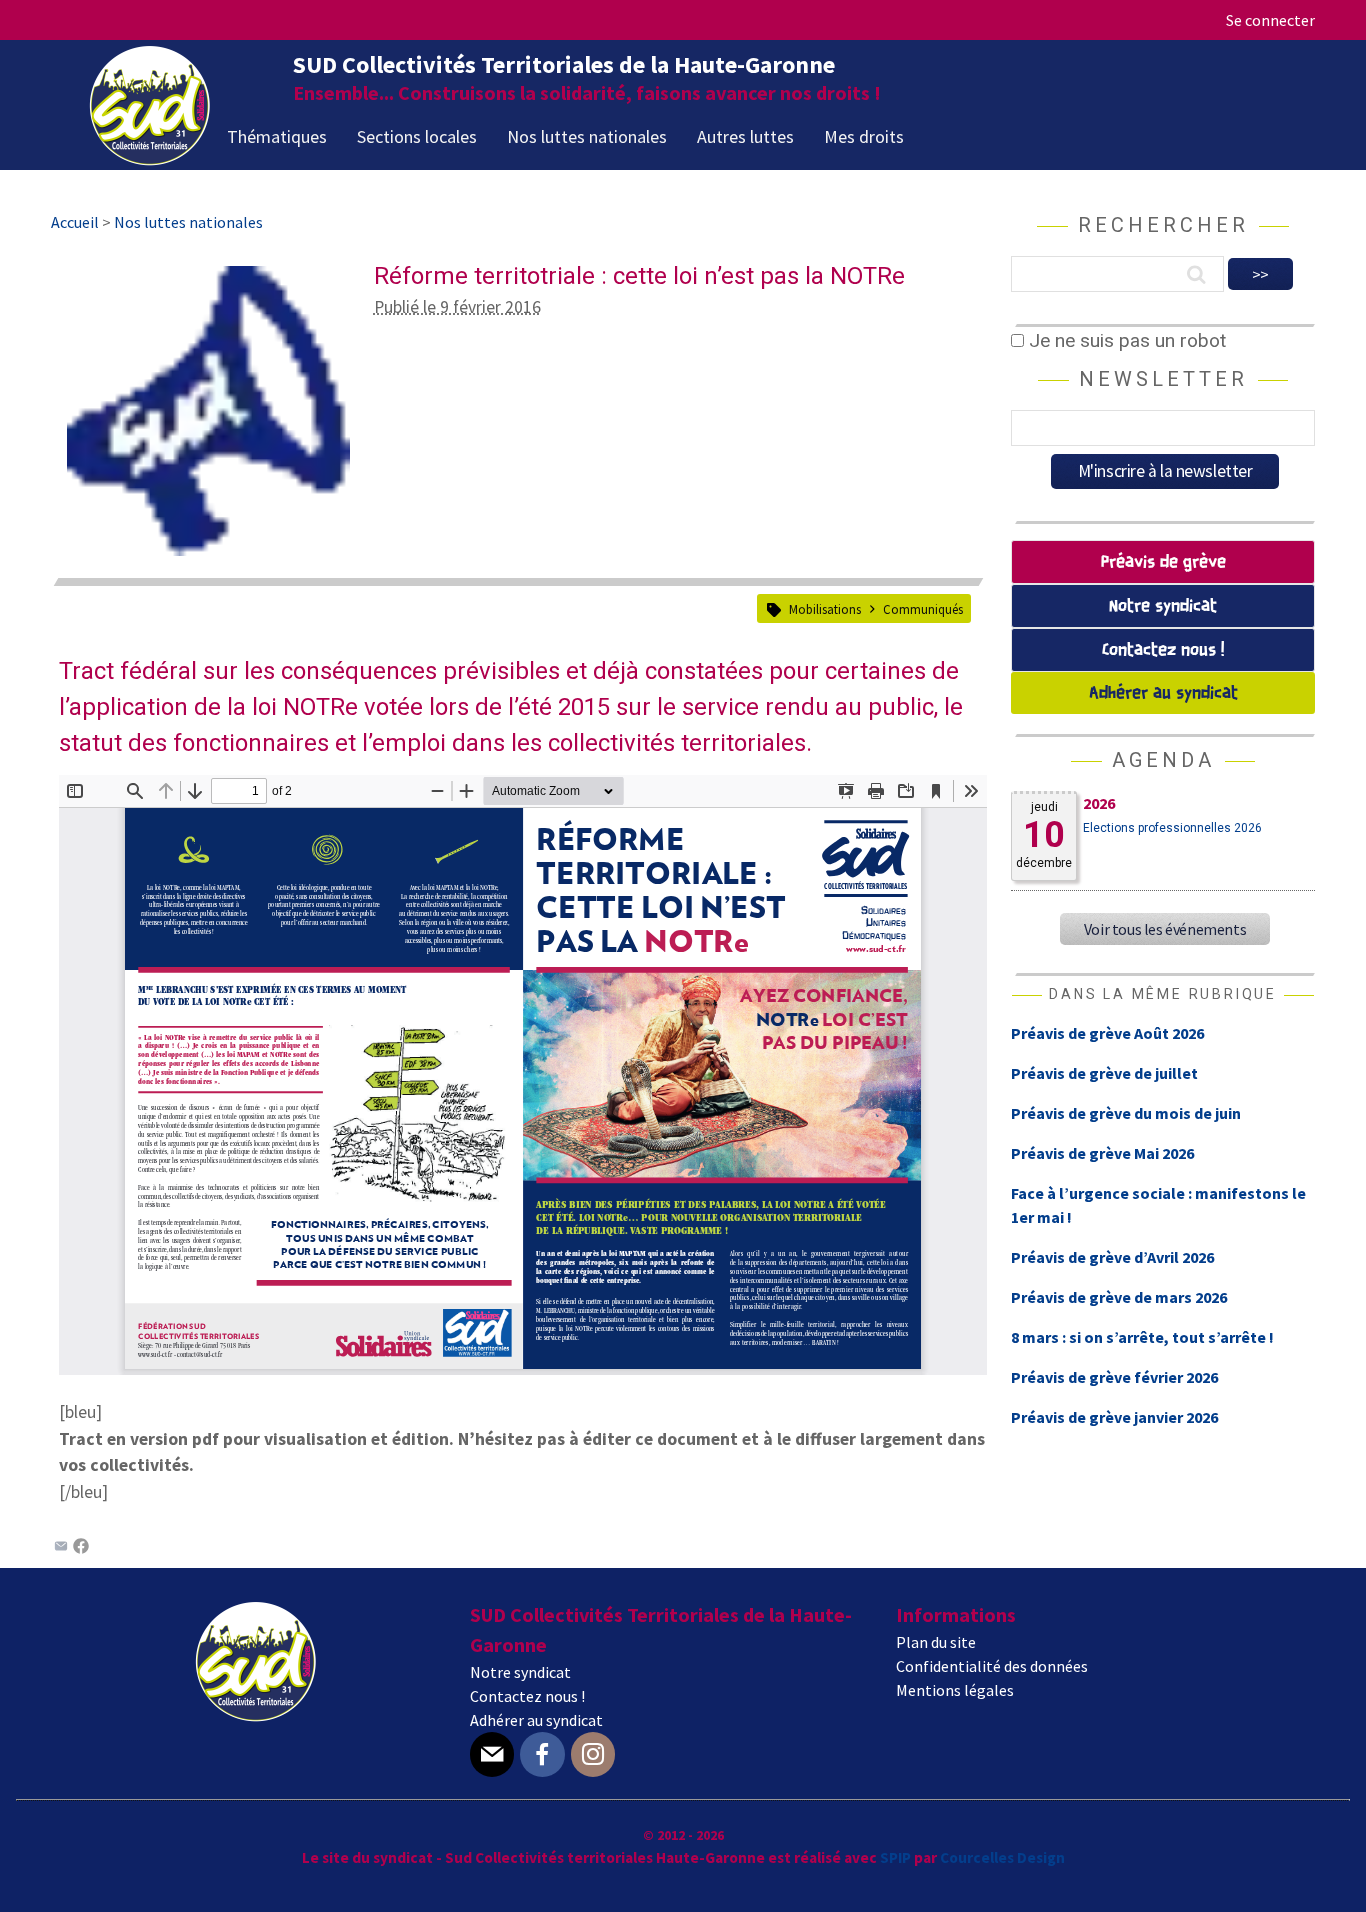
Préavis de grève (1163, 562)
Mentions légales (955, 1690)
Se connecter (1270, 20)
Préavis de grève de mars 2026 (1119, 1297)
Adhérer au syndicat (1163, 693)
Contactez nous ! (1163, 650)
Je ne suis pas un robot (1125, 340)
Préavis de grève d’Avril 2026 (1112, 1257)
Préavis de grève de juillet (1104, 1073)
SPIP (895, 1857)
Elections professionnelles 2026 (1172, 828)
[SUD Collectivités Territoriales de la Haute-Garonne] (150, 159)
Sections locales (417, 136)
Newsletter (1163, 379)
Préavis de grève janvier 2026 (1114, 1417)
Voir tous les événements (1165, 929)
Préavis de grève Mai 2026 (1102, 1153)
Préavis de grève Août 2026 (1107, 1033)
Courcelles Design (1002, 1857)
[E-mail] (492, 1754)
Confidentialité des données (992, 1666)
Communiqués (923, 609)
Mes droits (864, 136)
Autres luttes (745, 136)
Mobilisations (825, 609)
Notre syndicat (1163, 606)
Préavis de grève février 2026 (1114, 1377)
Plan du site (936, 1642)
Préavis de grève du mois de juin (1126, 1113)
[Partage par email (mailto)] (61, 1548)
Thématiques (277, 136)
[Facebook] (81, 1548)
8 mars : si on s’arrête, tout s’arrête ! (1142, 1337)
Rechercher (1163, 225)
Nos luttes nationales (587, 136)
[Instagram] (593, 1754)
